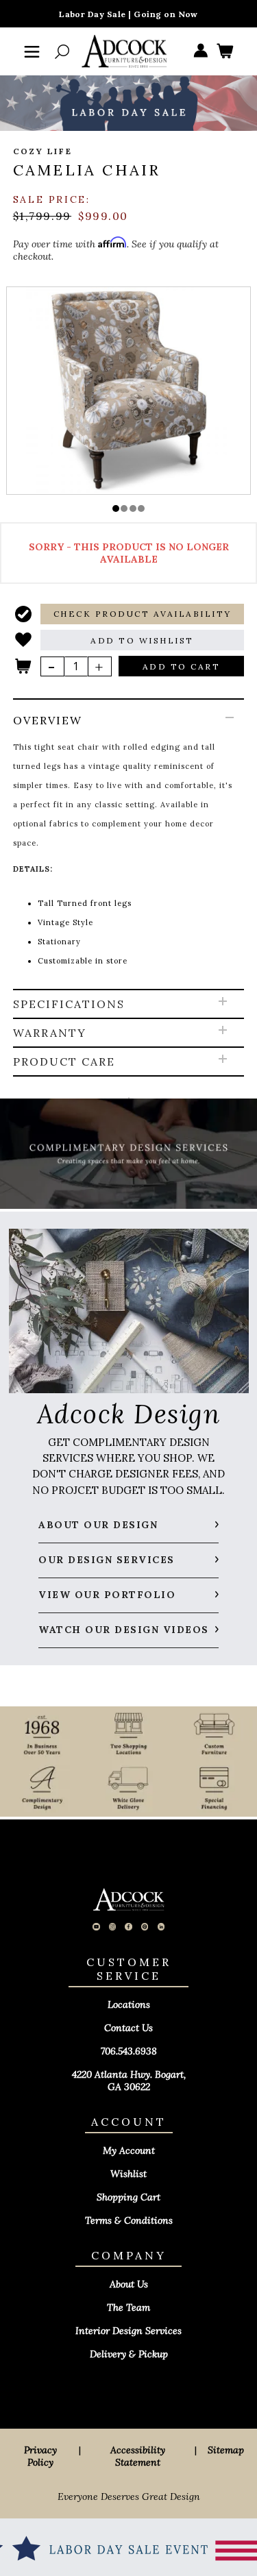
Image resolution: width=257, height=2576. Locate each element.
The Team (128, 2307)
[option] (128, 390)
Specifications (69, 1004)
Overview (48, 720)
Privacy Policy (40, 2456)
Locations (129, 2004)
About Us (129, 2284)
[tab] (129, 845)
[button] (116, 508)
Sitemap (226, 2450)
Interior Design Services (128, 2331)
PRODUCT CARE (64, 1062)
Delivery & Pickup (129, 2354)
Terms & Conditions (129, 2220)
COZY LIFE (43, 151)
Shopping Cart (128, 2197)
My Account (129, 2150)
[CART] (225, 52)
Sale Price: (52, 199)
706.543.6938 (129, 2051)
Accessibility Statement (138, 2456)
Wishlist (128, 2174)
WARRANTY (50, 1033)
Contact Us (128, 2028)
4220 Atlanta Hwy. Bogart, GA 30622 (129, 2081)
